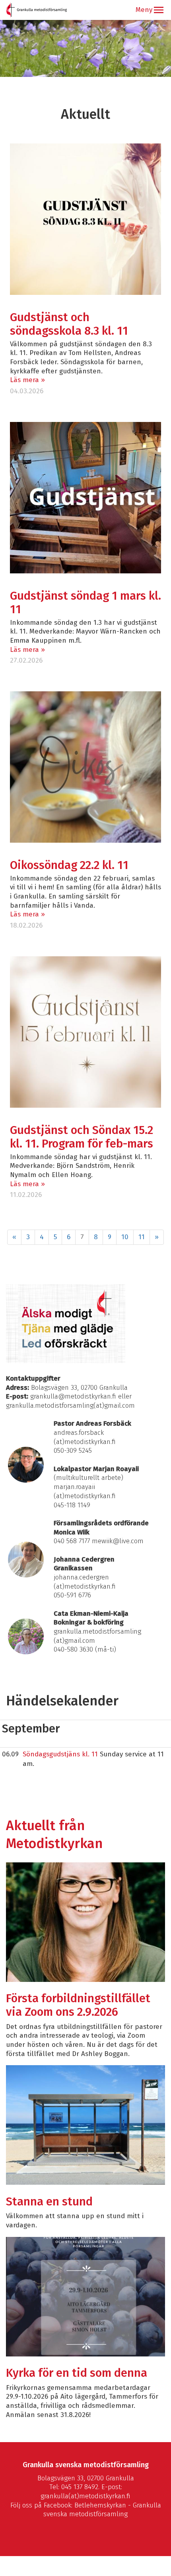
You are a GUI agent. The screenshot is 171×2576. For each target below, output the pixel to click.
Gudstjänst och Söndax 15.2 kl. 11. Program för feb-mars (82, 1137)
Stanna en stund (49, 2202)
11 (142, 1237)
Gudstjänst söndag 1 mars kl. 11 (85, 603)
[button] (159, 10)
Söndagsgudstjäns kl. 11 (60, 1754)
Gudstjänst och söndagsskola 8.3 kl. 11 (69, 324)
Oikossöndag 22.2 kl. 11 (69, 865)
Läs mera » (27, 380)
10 (125, 1237)
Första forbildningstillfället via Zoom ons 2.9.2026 (78, 2005)
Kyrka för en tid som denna (77, 2373)
